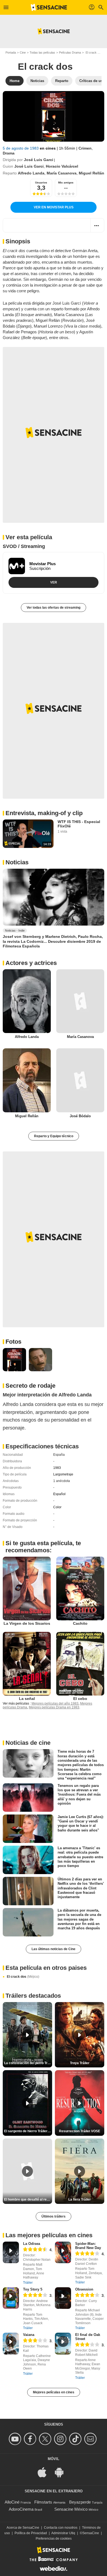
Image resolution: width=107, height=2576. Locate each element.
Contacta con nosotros (61, 2528)
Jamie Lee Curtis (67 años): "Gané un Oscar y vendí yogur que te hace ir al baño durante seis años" (81, 1824)
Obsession (84, 2289)
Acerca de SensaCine (23, 2528)
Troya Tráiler (80, 2063)
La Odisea (32, 2244)
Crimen (85, 148)
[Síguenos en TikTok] (76, 2439)
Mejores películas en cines (54, 2392)
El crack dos (23, 1977)
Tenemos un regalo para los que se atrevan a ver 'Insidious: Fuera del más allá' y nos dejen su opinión (79, 1794)
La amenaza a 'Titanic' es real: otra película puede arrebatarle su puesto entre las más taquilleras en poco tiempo (80, 1857)
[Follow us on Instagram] (61, 2439)
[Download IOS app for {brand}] (45, 2472)
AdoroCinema (21, 2509)
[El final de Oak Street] (63, 2343)
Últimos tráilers (54, 2216)
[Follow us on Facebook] (31, 2439)
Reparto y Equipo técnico (54, 1136)
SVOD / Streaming (24, 546)
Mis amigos (66, 183)
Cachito (80, 1623)
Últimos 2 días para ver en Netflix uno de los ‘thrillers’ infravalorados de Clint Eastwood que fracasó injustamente (81, 1888)
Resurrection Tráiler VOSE (80, 2131)
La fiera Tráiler (80, 2199)
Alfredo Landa (31, 173)
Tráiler (28, 2283)
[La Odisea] (11, 2252)
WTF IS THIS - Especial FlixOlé (79, 824)
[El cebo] (80, 1664)
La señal (27, 1699)
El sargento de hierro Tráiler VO (28, 2131)
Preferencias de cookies (54, 2539)
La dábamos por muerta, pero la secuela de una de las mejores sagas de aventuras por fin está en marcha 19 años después (79, 1919)
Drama (9, 153)
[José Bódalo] (80, 1080)
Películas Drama (70, 52)
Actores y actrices (31, 963)
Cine (23, 52)
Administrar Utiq (63, 2533)
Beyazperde (80, 2502)
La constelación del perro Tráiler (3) (28, 2063)
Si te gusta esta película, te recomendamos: (43, 1547)
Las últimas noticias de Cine (54, 1949)
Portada (11, 52)
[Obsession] (63, 2298)
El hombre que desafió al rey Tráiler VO (28, 2199)
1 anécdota (62, 1481)
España (59, 1455)
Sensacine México (71, 2509)
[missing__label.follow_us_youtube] (16, 2439)
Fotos (13, 1342)
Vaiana (29, 2335)
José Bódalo (80, 1116)
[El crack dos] (54, 116)
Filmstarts (43, 2502)
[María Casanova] (80, 1001)
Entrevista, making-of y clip (44, 813)
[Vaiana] (11, 2343)
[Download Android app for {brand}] (62, 2472)
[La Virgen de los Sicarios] (27, 1589)
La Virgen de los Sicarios (27, 1623)
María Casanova (62, 173)
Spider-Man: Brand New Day (88, 2246)
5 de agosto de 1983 (21, 148)
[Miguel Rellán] (27, 1080)
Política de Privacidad (31, 2533)
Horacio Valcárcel (62, 166)
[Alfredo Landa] (27, 1001)
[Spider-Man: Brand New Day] (63, 2252)
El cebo (80, 1699)
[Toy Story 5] (11, 2298)
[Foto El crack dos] (14, 1360)
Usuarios (41, 183)
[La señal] (27, 1664)
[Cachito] (80, 1589)
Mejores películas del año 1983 (55, 1703)
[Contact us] (91, 2439)
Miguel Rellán (91, 173)
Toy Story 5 (33, 2289)
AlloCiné (12, 2502)
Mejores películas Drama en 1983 (54, 1707)
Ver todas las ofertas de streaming (54, 608)
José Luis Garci (39, 160)
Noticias (17, 862)
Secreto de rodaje (30, 1386)
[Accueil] (49, 7)
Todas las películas (42, 52)
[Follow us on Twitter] (46, 2439)
